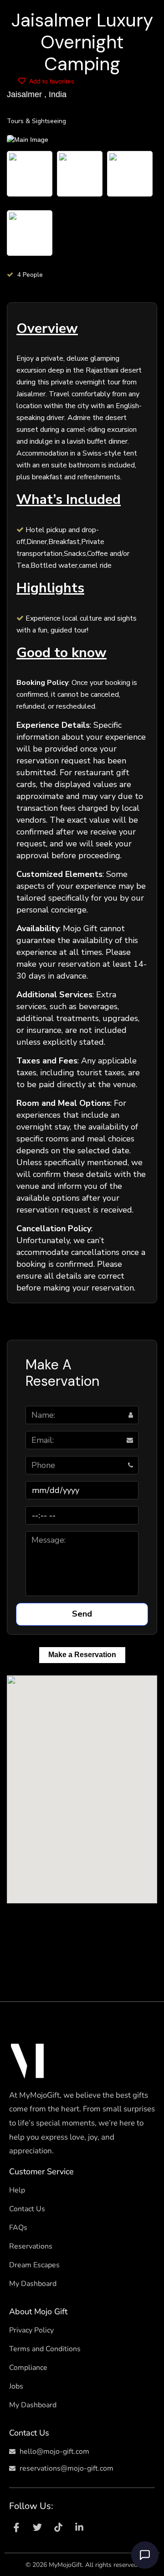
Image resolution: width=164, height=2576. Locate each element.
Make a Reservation (82, 1655)
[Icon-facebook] (16, 2527)
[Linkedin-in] (79, 2527)
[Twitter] (37, 2527)
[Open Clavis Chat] (145, 2555)
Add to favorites (51, 81)
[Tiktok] (58, 2527)
